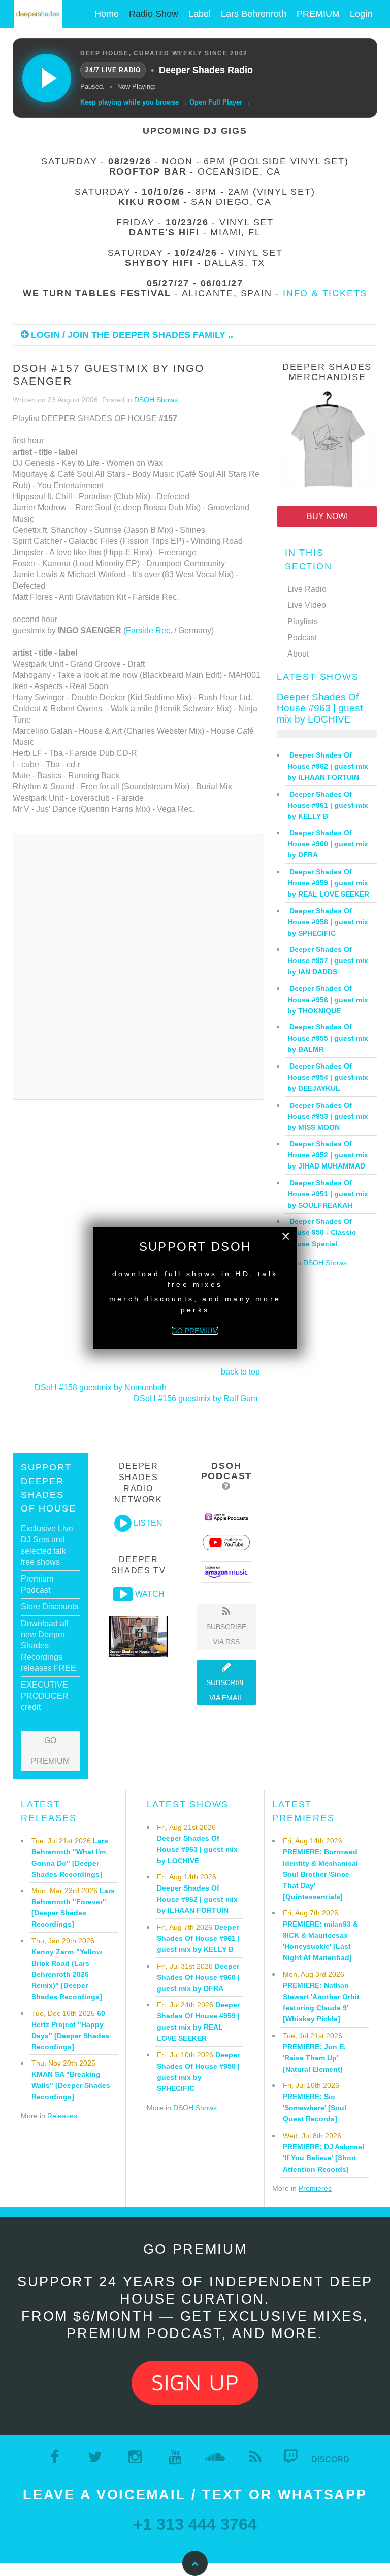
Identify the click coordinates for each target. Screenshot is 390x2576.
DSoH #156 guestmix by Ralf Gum (196, 1399)
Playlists (303, 621)
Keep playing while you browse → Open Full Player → (166, 102)
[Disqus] (138, 965)
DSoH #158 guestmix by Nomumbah (101, 1387)
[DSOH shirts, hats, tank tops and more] (327, 442)
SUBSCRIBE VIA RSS (226, 1634)
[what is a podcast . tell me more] (226, 1486)
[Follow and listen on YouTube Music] (226, 1542)
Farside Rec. (149, 630)
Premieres (315, 2188)
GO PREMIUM (50, 1751)
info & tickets (325, 293)
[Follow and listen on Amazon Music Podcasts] (226, 1571)
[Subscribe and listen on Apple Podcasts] (227, 1516)
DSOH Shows (156, 400)
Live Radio (307, 589)
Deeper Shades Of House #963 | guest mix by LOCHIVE (320, 708)
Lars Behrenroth (254, 14)
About (298, 654)
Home (107, 14)
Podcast (302, 638)
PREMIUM (318, 14)
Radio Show (154, 14)
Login (361, 14)
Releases (62, 2116)
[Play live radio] (47, 78)
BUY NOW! (327, 516)
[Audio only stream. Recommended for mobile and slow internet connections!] (123, 1523)
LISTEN (148, 1523)
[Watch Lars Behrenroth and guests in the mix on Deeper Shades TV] (123, 1594)
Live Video (307, 605)
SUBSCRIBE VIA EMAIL (226, 1690)
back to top (240, 1372)
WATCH (150, 1594)
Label (200, 14)
